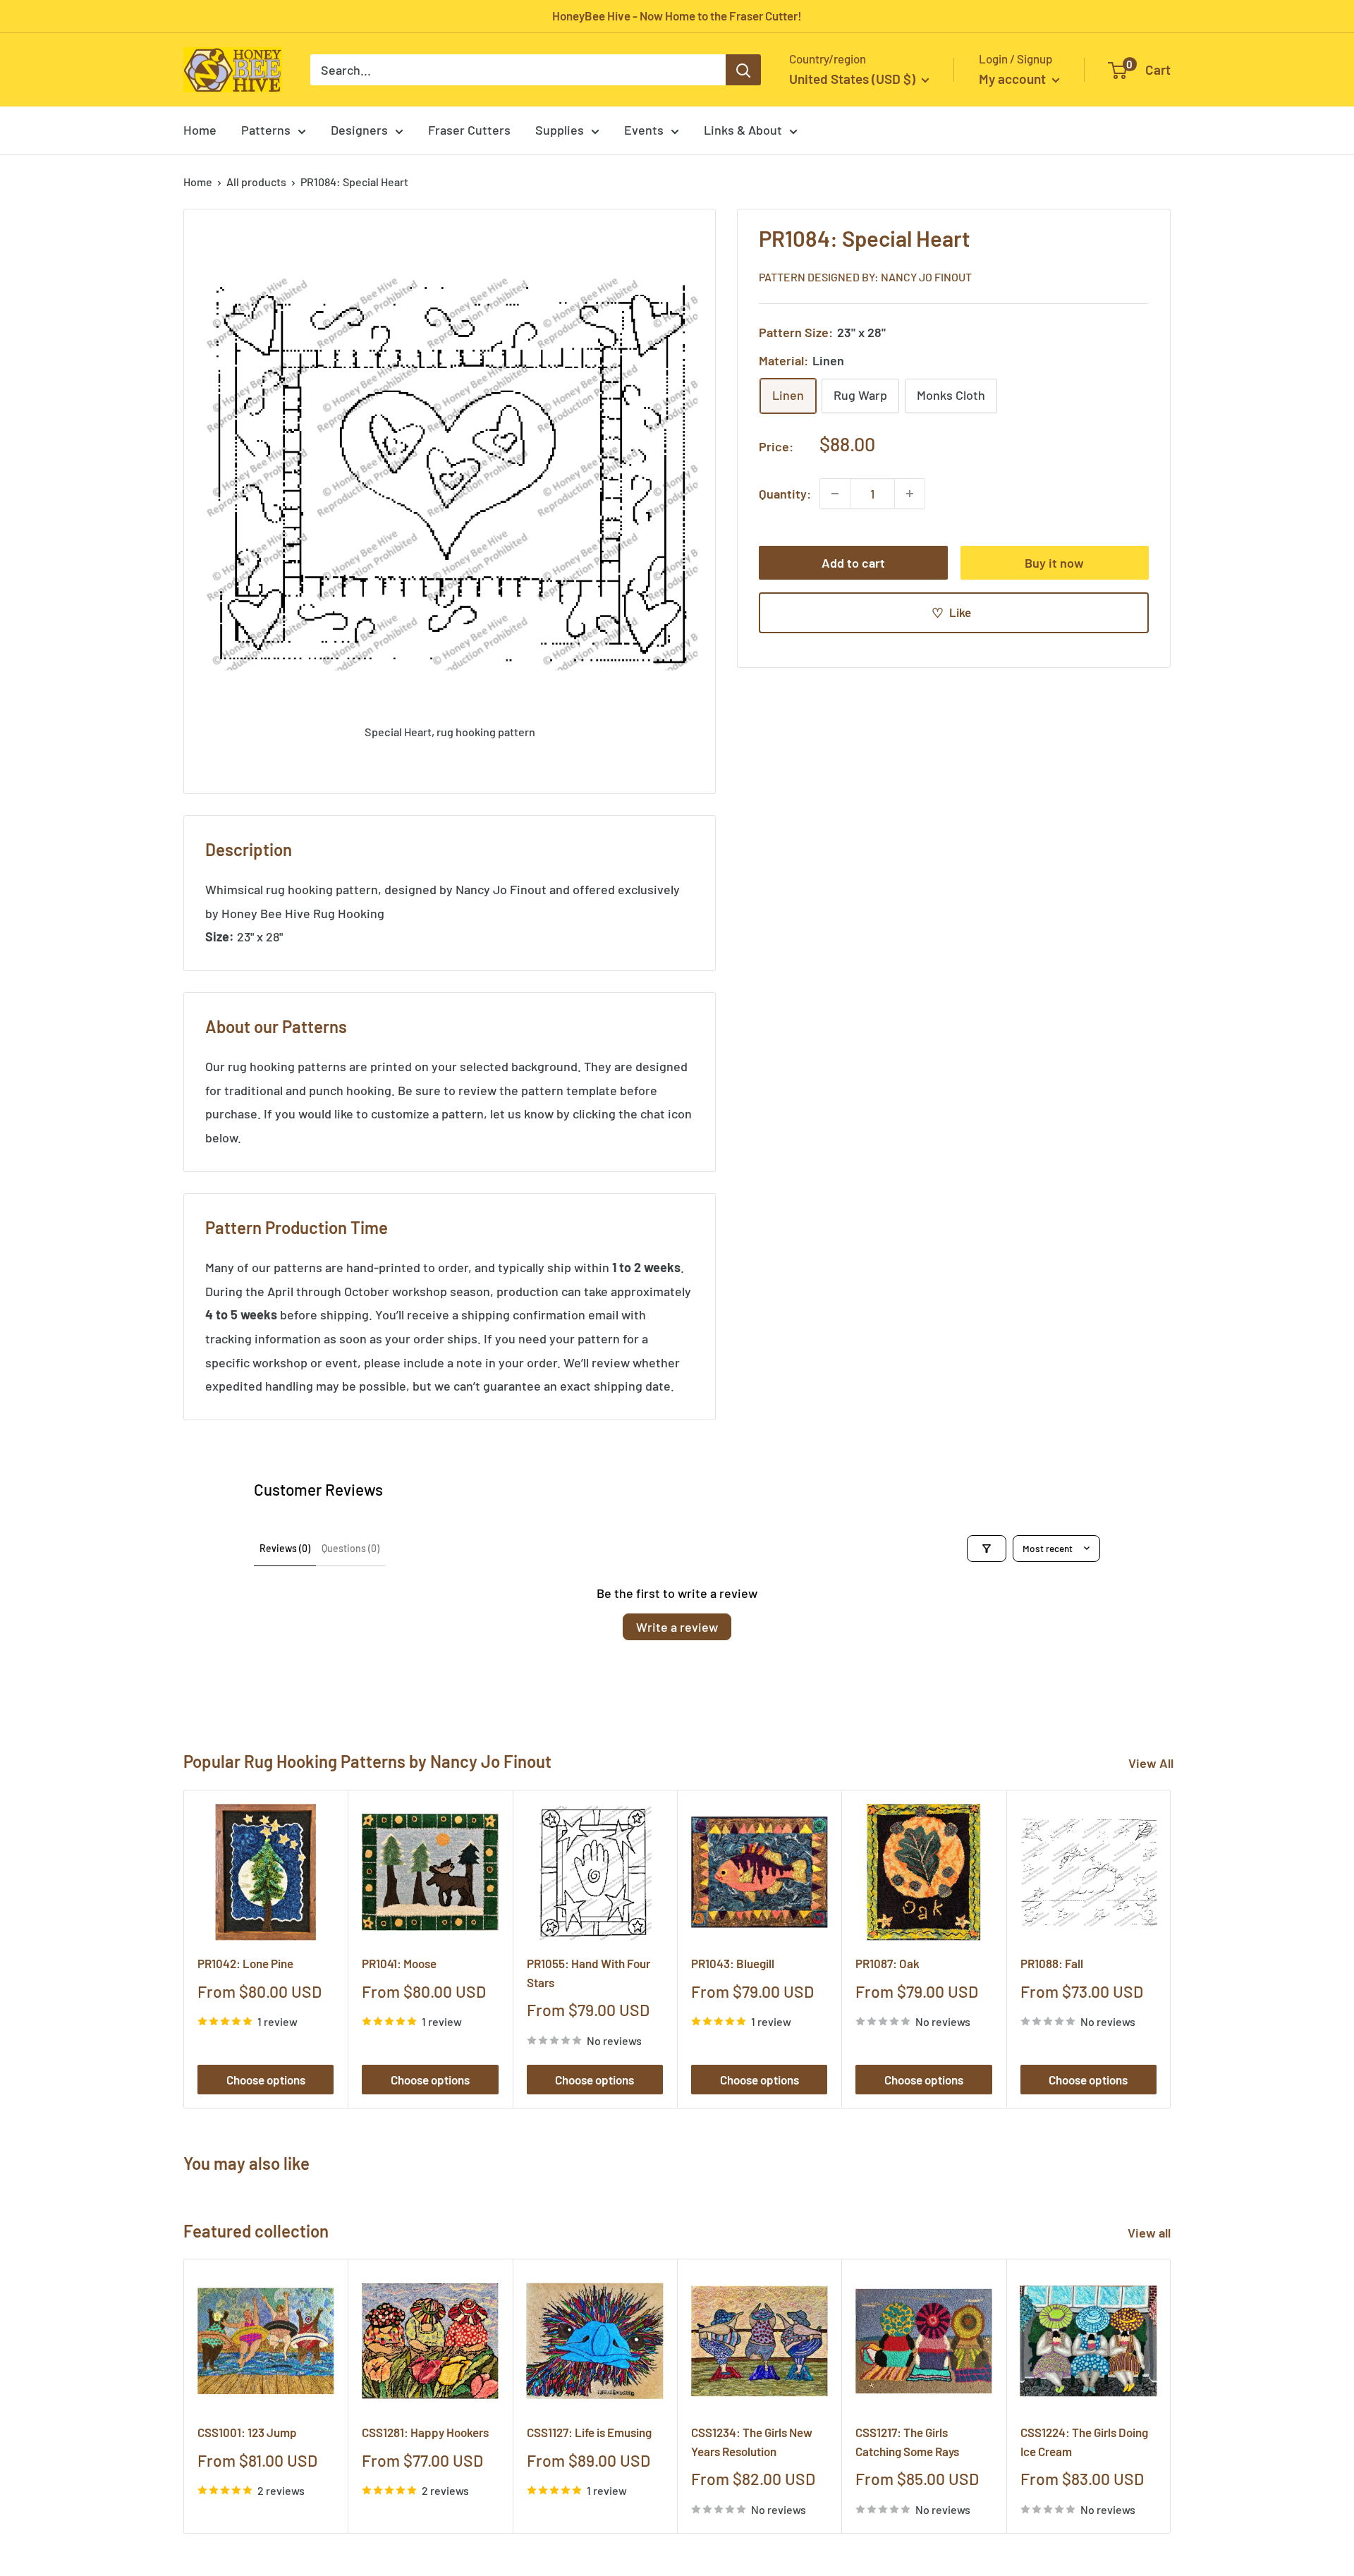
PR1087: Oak (888, 1963)
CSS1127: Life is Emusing (589, 2433)
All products (256, 182)
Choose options (266, 2080)
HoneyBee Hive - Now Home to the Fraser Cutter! (677, 16)
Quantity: (785, 493)
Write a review (677, 1627)
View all (1151, 2233)
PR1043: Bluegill (733, 1963)
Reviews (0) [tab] (285, 1548)
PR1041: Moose (399, 1963)
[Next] (1171, 1949)
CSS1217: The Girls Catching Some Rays (907, 2442)
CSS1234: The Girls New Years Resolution (752, 2442)
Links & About (743, 130)
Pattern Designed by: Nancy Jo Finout (865, 276)
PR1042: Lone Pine (245, 1963)
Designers (359, 130)
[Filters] (987, 1549)
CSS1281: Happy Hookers (425, 2433)
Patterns (266, 130)
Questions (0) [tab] (350, 1548)
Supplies (560, 130)
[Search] (743, 70)
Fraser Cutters (469, 130)
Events (644, 130)
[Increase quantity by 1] (910, 494)
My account (1014, 79)
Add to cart (853, 563)
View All (1151, 1763)
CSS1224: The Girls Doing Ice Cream (1084, 2442)
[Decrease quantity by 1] (835, 494)
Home (200, 130)
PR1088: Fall (1052, 1963)
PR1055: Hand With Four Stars (588, 1972)
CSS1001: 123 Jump (247, 2433)
